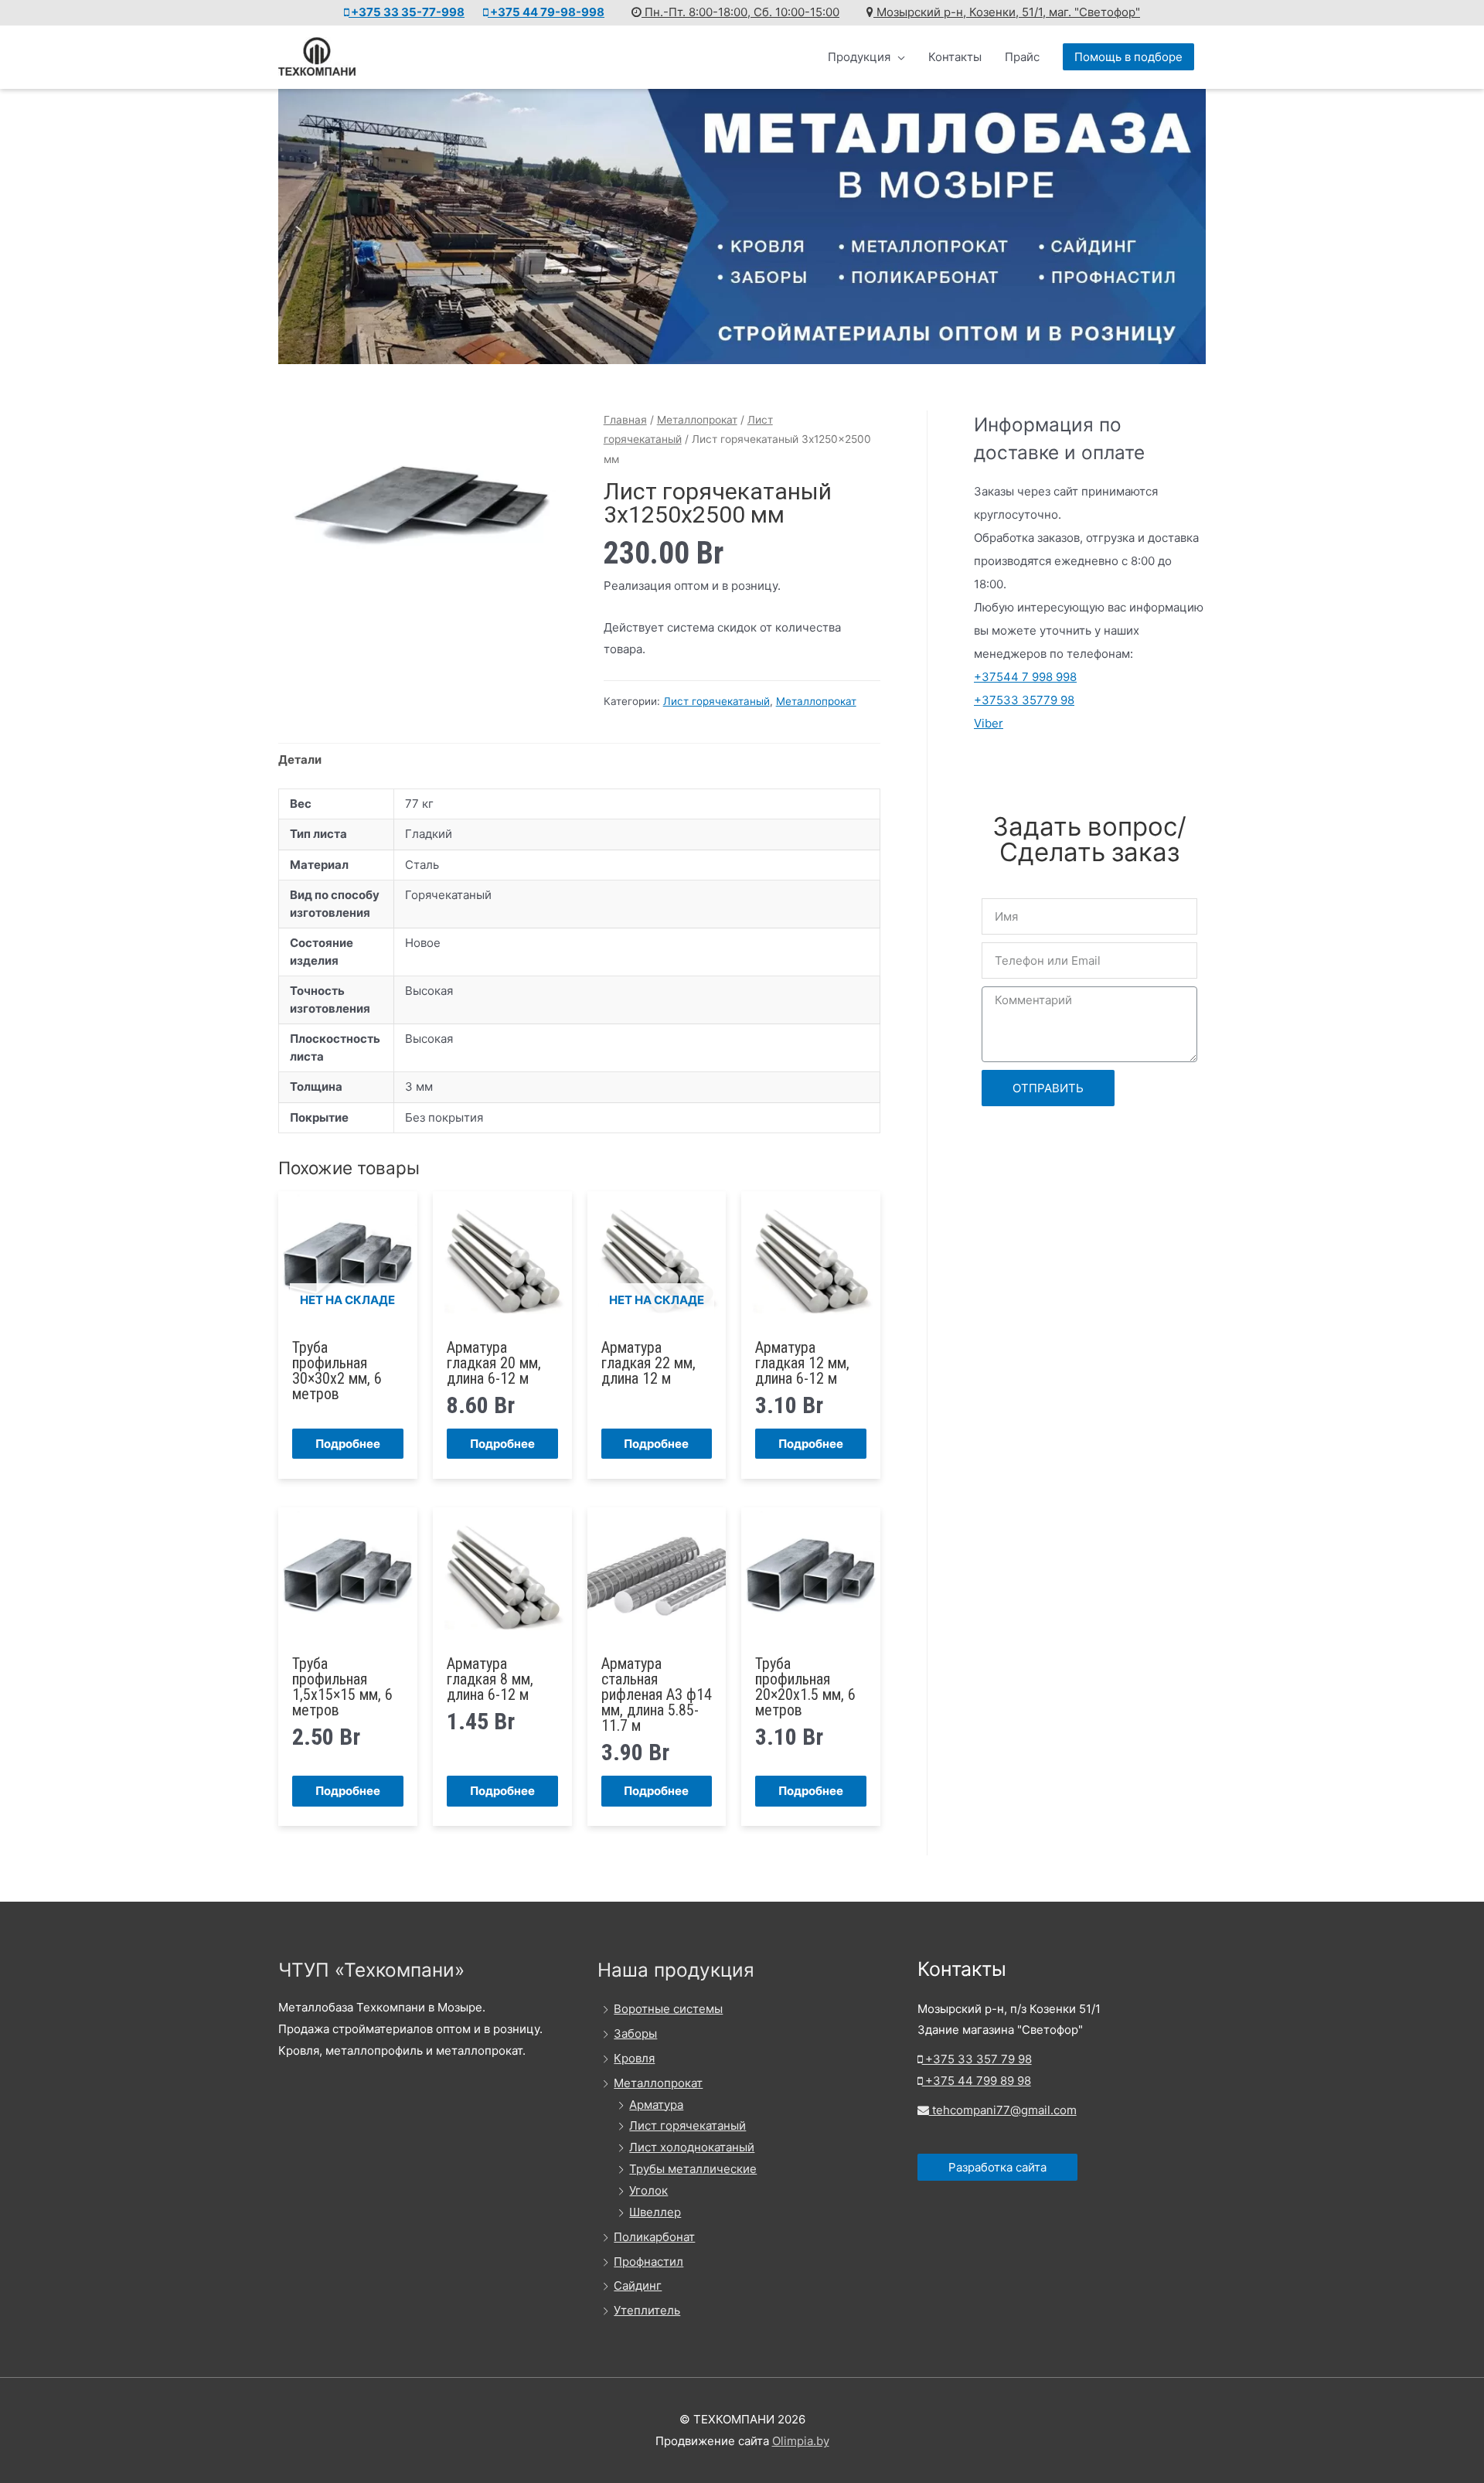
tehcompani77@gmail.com (1003, 2110)
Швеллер (655, 2212)
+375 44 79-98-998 (546, 12)
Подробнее (348, 1444)
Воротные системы (668, 2009)
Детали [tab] (300, 760)
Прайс (1022, 57)
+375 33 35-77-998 (407, 12)
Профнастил (648, 2262)
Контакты (955, 57)
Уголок (648, 2190)
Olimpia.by (801, 2441)
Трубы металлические (693, 2169)
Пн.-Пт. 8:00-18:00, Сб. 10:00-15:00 (740, 12)
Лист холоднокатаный (692, 2147)
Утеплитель (647, 2310)
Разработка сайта (997, 2167)
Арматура (656, 2105)
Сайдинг (638, 2285)
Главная (625, 420)
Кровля (634, 2058)
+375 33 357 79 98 (977, 2059)
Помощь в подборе (1128, 57)
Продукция (859, 57)
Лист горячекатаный (716, 701)
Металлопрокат (697, 420)
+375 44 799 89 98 (977, 2081)
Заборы (635, 2033)
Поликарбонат (654, 2237)
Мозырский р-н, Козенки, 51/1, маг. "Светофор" (1007, 12)
